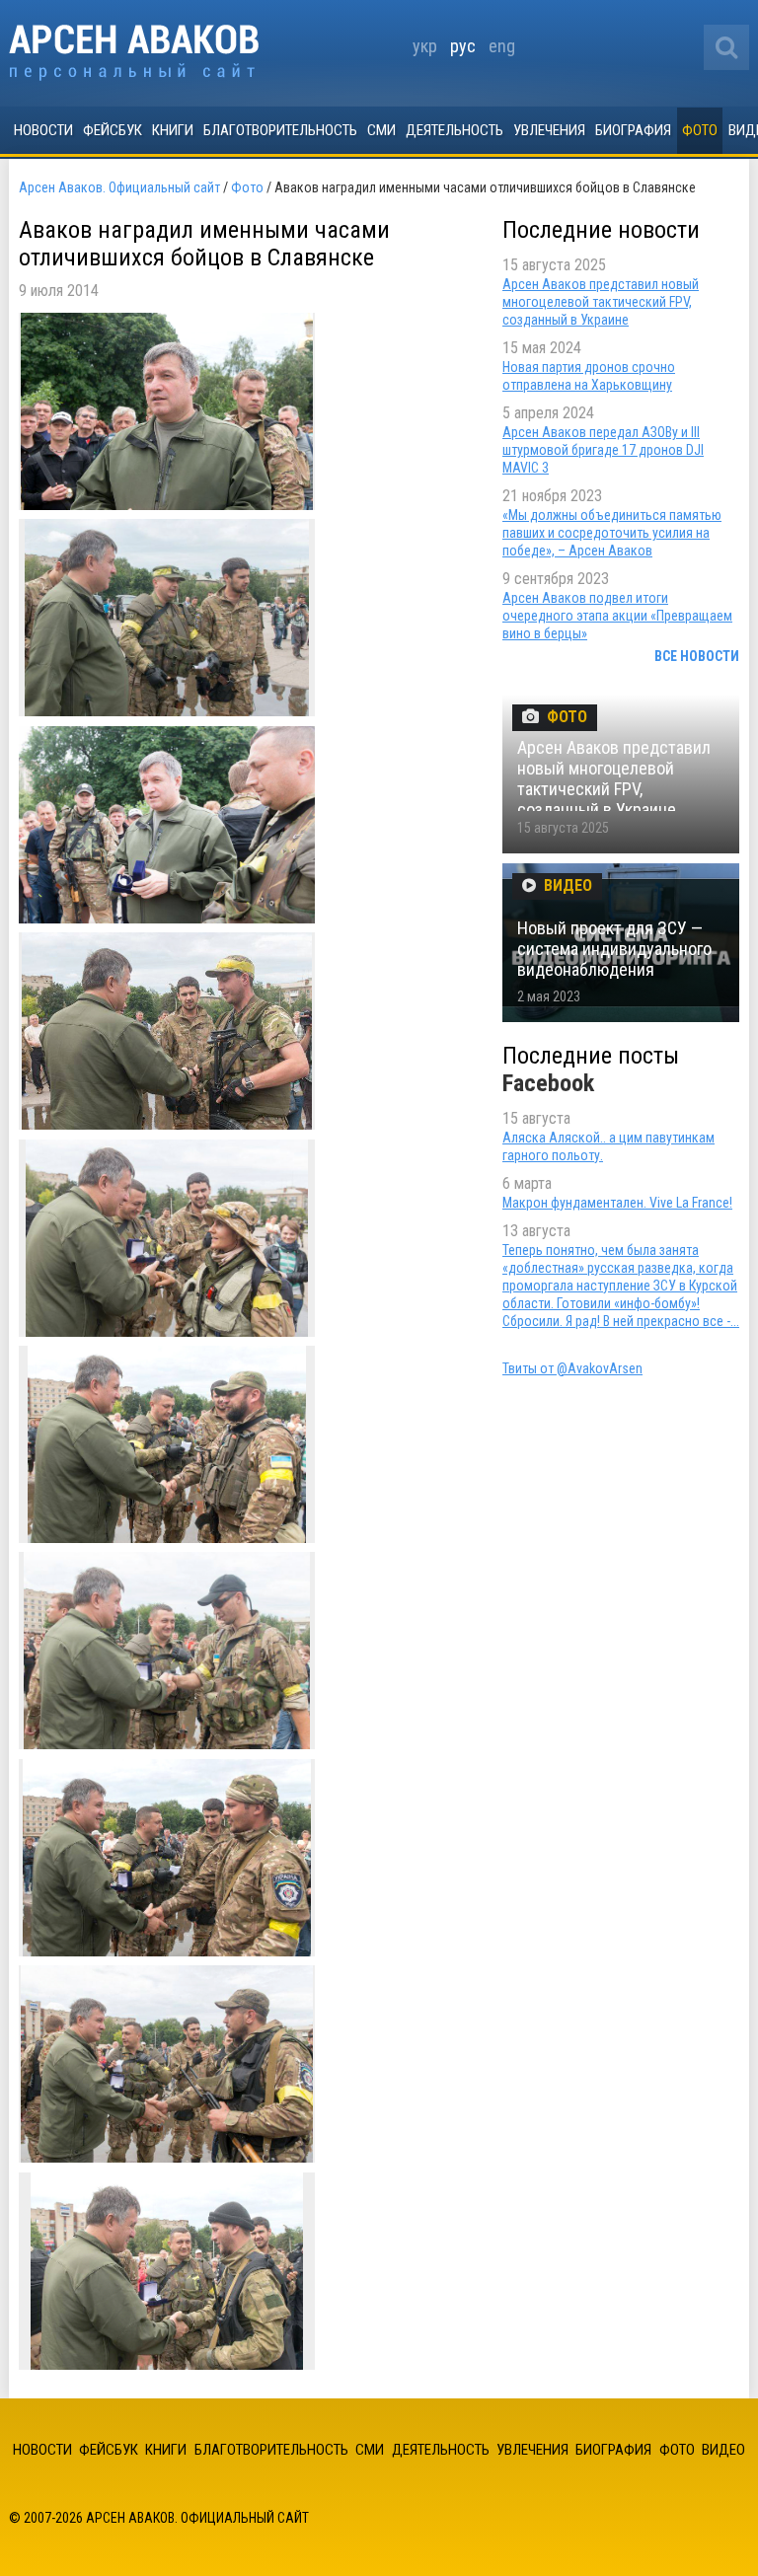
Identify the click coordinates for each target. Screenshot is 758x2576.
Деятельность (455, 130)
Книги (173, 130)
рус (463, 46)
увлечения (549, 130)
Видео (723, 2450)
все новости (697, 656)
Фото (700, 130)
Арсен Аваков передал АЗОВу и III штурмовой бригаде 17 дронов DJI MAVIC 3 (603, 450)
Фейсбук (113, 130)
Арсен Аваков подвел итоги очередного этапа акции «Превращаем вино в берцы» (617, 616)
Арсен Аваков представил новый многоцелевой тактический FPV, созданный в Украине (601, 302)
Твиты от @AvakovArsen (572, 1368)
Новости (43, 130)
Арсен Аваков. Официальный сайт (134, 53)
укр (425, 46)
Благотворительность (280, 130)
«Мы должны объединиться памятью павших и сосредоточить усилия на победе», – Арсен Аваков (612, 533)
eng (502, 46)
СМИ (381, 130)
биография (633, 130)
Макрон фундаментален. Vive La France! (617, 1203)
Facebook (548, 1083)
